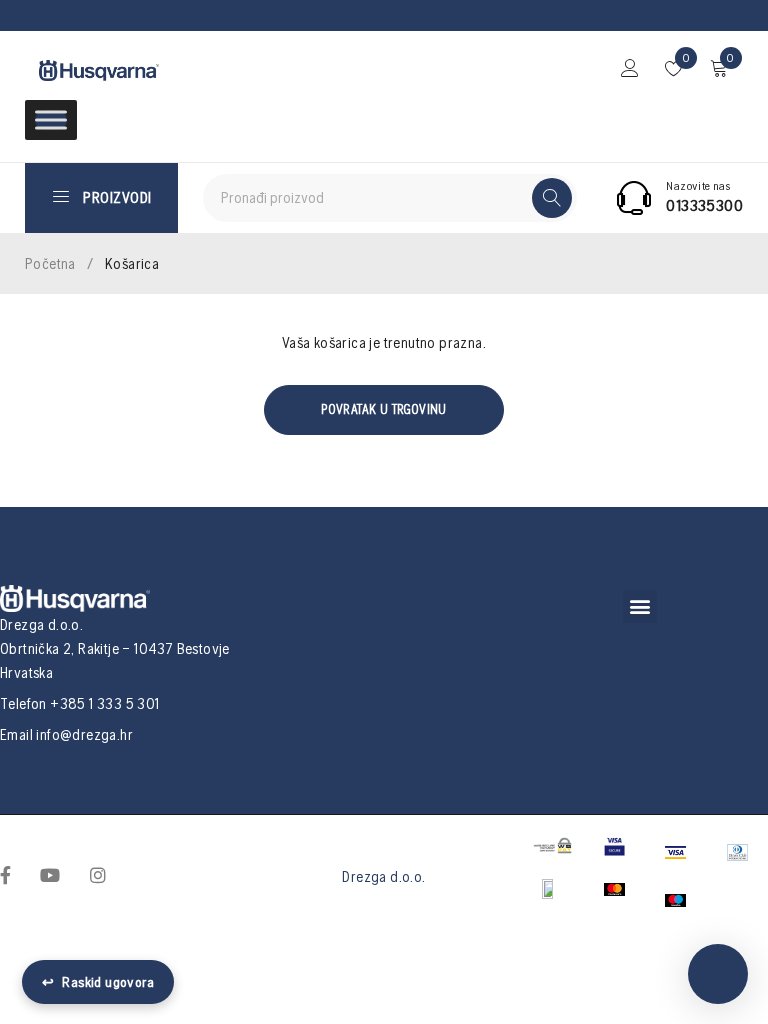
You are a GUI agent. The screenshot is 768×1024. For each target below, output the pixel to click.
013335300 (704, 205)
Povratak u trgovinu (384, 409)
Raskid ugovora (98, 982)
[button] (639, 606)
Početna (50, 263)
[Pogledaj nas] (98, 874)
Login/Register (630, 68)
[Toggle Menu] (51, 119)
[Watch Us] (50, 874)
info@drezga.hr (84, 734)
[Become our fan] (5, 874)
